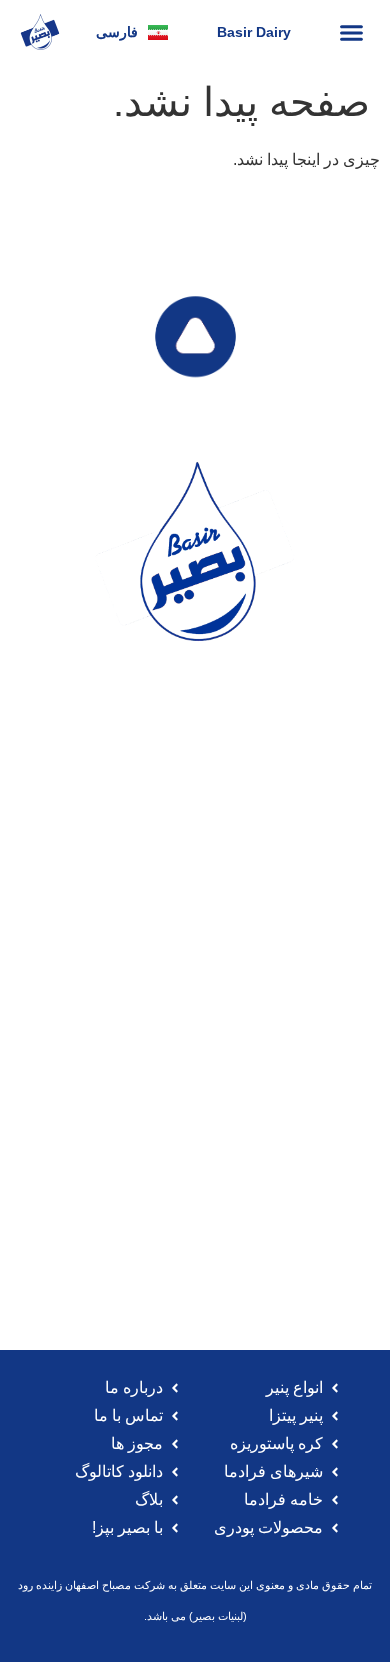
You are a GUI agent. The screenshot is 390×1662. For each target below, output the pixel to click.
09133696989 (86, 967)
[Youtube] (215, 763)
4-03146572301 (204, 967)
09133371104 (232, 1232)
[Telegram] (254, 763)
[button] (352, 32)
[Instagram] (137, 763)
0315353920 (115, 1232)
